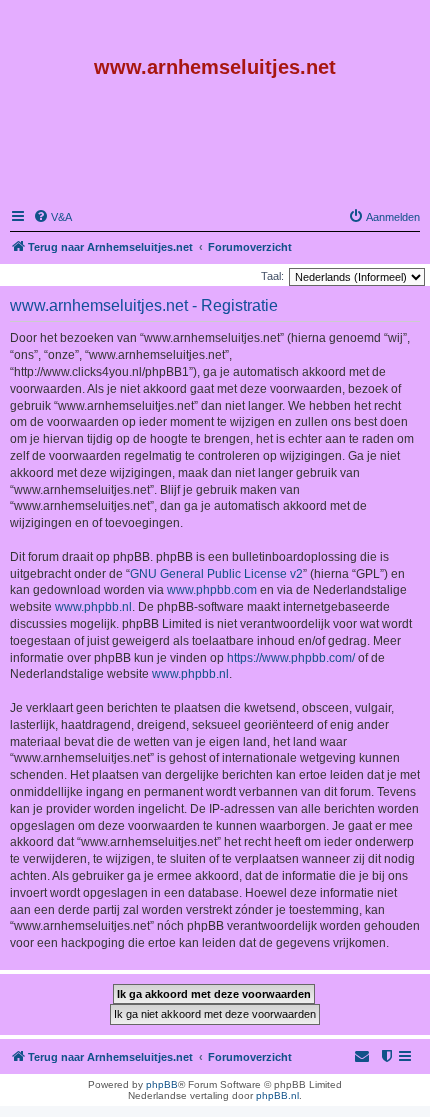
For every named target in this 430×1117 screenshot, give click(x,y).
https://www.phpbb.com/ (291, 658)
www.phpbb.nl (93, 607)
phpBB (162, 1084)
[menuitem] (52, 217)
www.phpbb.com (212, 590)
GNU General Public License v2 (216, 574)
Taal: (272, 276)
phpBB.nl (277, 1095)
